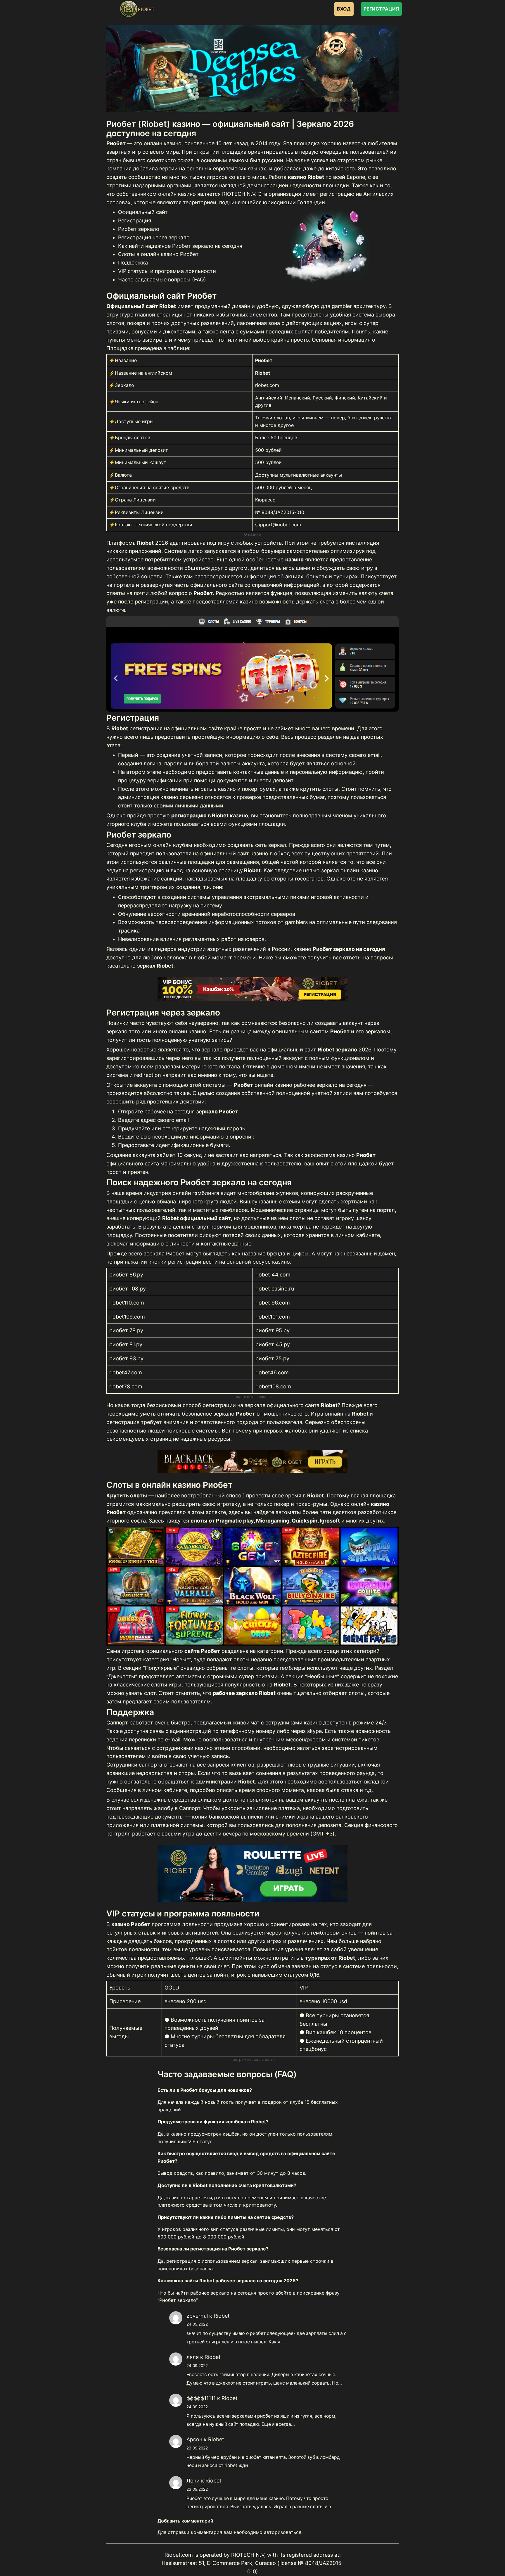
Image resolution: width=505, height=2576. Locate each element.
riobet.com (267, 385)
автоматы (288, 1512)
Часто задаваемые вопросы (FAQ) (162, 280)
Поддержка (133, 263)
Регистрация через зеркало (154, 237)
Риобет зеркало (139, 229)
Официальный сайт (143, 212)
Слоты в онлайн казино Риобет (158, 254)
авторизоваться (283, 2532)
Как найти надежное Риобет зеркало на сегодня (180, 246)
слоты (298, 1218)
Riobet (222, 2316)
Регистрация (135, 220)
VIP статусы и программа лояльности (167, 271)
